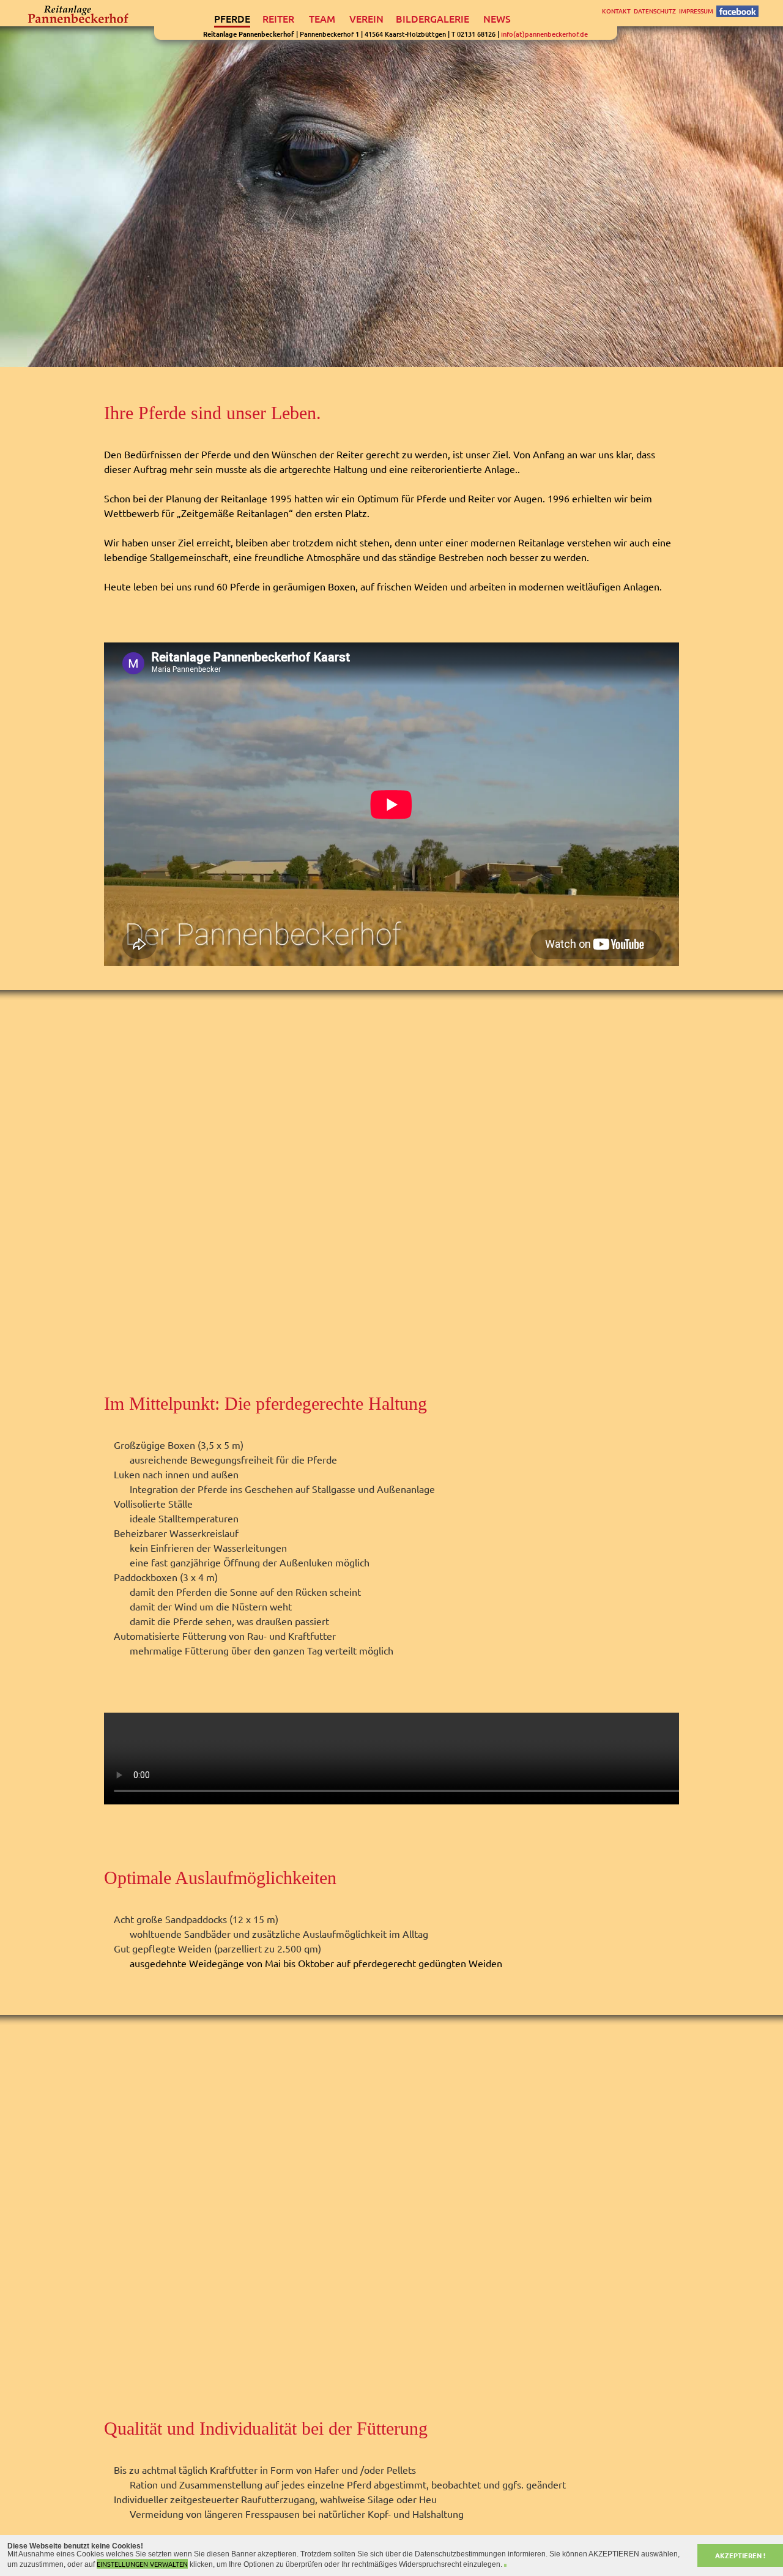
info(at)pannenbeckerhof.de (544, 34)
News (497, 19)
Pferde (232, 19)
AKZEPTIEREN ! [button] (740, 2555)
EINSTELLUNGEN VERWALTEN (142, 2564)
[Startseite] (79, 15)
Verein (366, 19)
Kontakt (616, 11)
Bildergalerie (432, 19)
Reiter (278, 19)
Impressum (696, 11)
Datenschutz (655, 11)
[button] (505, 2565)
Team (322, 19)
